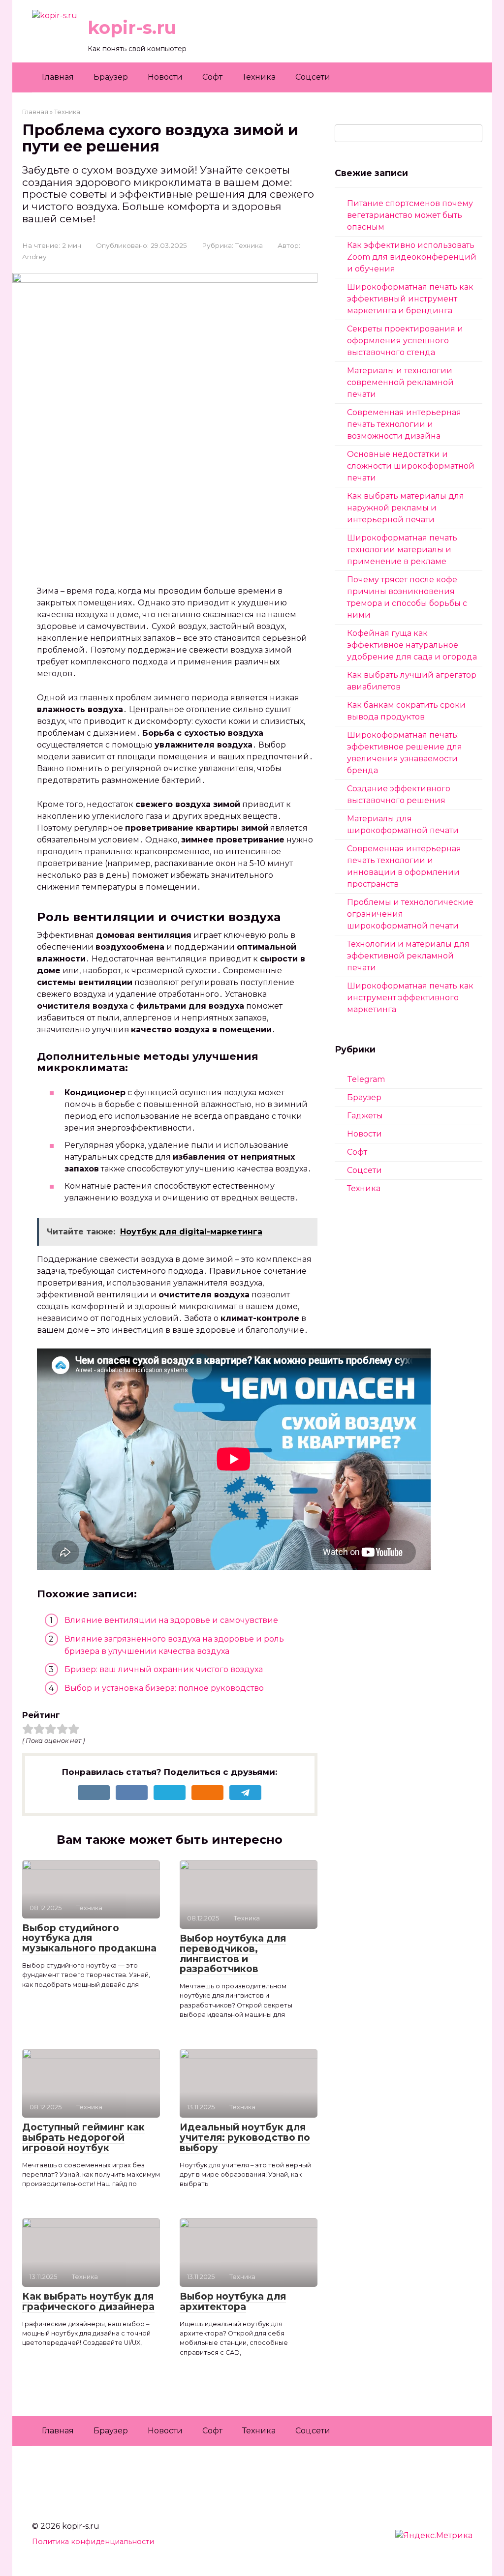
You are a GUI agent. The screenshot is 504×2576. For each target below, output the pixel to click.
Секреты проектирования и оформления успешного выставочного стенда (405, 341)
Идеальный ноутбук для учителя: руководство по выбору (245, 2138)
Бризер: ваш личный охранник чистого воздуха (164, 1669)
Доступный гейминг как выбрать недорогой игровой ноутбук (83, 2138)
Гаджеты (365, 1116)
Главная (58, 77)
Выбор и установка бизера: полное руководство (164, 1688)
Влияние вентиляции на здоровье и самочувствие (171, 1620)
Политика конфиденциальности (93, 2542)
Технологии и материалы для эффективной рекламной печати (408, 956)
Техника (259, 77)
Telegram (366, 1079)
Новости (165, 77)
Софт (212, 77)
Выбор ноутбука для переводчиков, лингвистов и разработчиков (233, 1954)
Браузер (111, 77)
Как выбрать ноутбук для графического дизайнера (88, 2302)
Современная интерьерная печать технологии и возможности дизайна (404, 424)
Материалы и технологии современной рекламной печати (400, 382)
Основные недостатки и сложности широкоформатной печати (411, 466)
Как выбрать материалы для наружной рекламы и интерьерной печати (406, 508)
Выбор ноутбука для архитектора (233, 2302)
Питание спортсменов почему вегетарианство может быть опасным (410, 215)
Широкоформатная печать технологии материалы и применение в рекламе (402, 550)
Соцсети (313, 77)
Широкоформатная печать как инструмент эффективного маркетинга (410, 998)
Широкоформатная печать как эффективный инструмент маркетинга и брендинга (410, 299)
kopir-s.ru (132, 28)
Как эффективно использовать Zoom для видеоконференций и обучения (412, 257)
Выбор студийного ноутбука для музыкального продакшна (89, 1938)
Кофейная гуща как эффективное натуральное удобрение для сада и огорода (412, 645)
